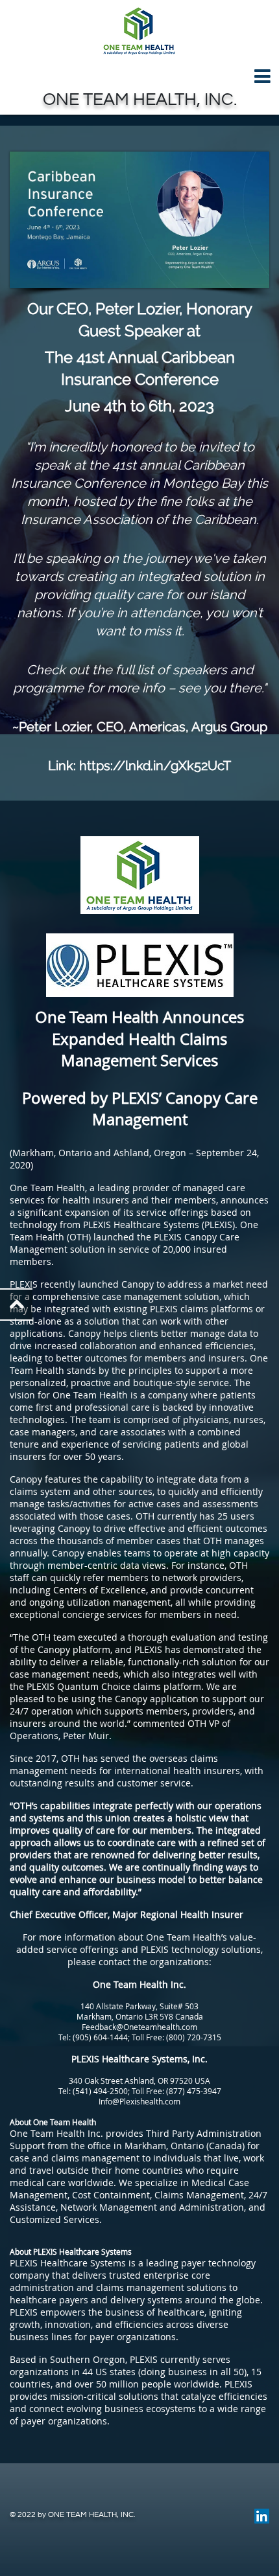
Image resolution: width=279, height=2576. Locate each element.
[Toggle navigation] (139, 77)
